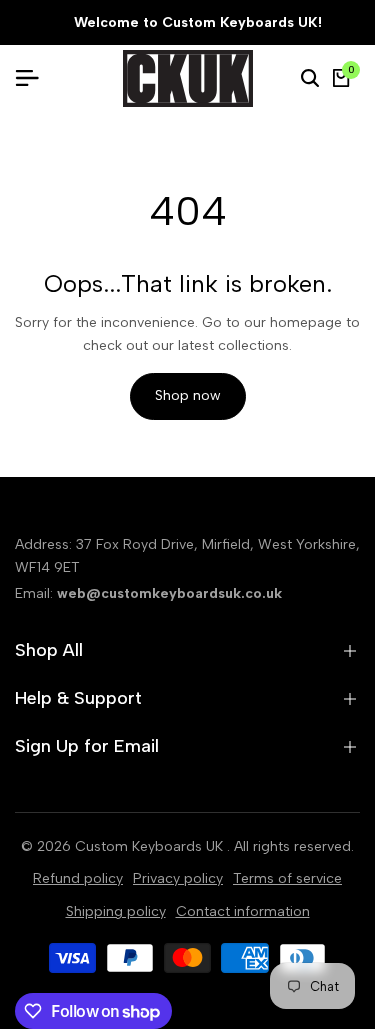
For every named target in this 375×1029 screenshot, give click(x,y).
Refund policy (78, 878)
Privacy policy (178, 878)
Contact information (243, 911)
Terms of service (287, 878)
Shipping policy (116, 911)
